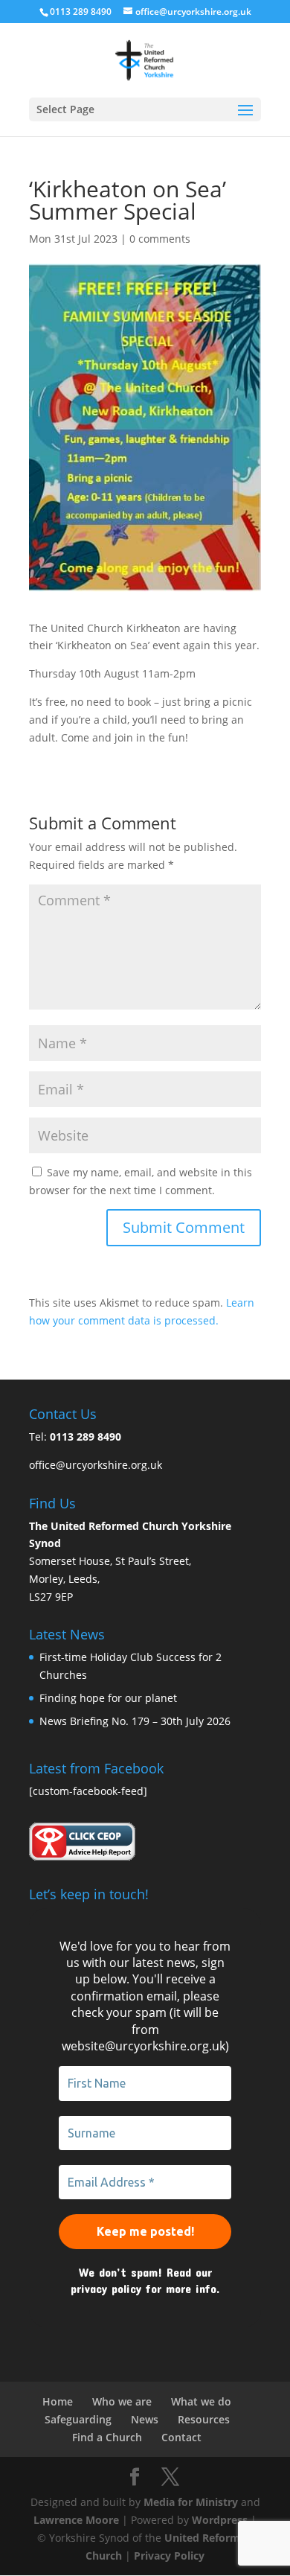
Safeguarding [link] (78, 2419)
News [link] (145, 2419)
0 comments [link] (160, 239)
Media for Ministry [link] (192, 2502)
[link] (145, 59)
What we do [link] (201, 2401)
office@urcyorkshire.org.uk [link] (96, 1465)
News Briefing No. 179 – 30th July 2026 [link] (135, 1721)
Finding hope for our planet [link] (108, 1698)
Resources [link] (204, 2419)
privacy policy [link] (106, 2288)
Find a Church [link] (107, 2437)
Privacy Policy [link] (169, 2556)
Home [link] (58, 2401)
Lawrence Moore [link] (76, 2520)
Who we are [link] (122, 2401)
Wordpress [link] (220, 2520)
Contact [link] (181, 2437)
